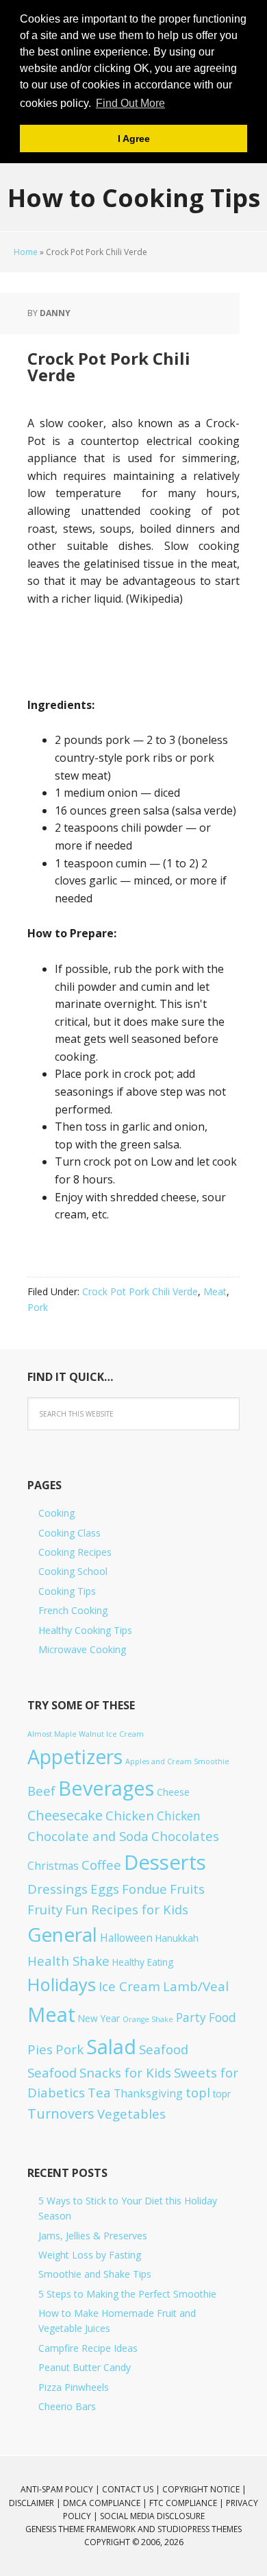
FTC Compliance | (188, 2503)
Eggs (105, 1889)
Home (26, 252)
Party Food (206, 2018)
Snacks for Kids (125, 2072)
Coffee (101, 1865)
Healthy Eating (143, 1962)
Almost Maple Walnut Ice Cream (86, 1734)
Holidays (62, 1984)
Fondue (144, 1889)
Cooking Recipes (75, 1552)
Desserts (165, 1862)
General (62, 1934)
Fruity (45, 1909)
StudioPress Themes (200, 2529)
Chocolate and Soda (88, 1836)
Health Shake (68, 1961)
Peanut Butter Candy (85, 2367)
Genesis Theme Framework (80, 2529)
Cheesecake (65, 1815)
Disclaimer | (36, 2503)
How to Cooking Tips (134, 197)
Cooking (56, 1513)
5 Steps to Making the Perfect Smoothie (127, 2294)
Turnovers (61, 2114)
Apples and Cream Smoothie (177, 1761)
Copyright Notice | (204, 2489)
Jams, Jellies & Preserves (93, 2236)
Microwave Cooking (82, 1649)
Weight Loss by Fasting (90, 2255)
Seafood (164, 2049)
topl (198, 2092)
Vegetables (131, 2114)
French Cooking (73, 1610)
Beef (41, 1791)
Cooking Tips (67, 1591)
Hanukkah (177, 1938)
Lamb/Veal (196, 1986)
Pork (38, 1307)
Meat (215, 1291)
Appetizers (75, 1757)
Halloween (126, 1938)
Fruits (187, 1889)
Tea (99, 2092)
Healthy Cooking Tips (85, 1630)
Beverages (106, 1788)
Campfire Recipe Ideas (88, 2348)
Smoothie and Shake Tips (95, 2274)
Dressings (58, 1889)
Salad (111, 2046)
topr (222, 2094)
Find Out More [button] (130, 103)
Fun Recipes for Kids (127, 1909)
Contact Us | (132, 2489)
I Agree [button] (134, 139)
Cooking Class (69, 1533)
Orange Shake (148, 2019)
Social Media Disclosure (152, 2516)
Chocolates (185, 1836)
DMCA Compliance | (106, 2503)
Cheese (173, 1792)
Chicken (130, 1815)
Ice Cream (129, 1986)
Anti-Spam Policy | (61, 2489)
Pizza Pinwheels (74, 2387)
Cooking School (73, 1571)
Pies (40, 2049)
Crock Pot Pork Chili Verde (140, 1291)
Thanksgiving (148, 2093)
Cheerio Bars (67, 2406)
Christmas (53, 1866)
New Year (99, 2018)
